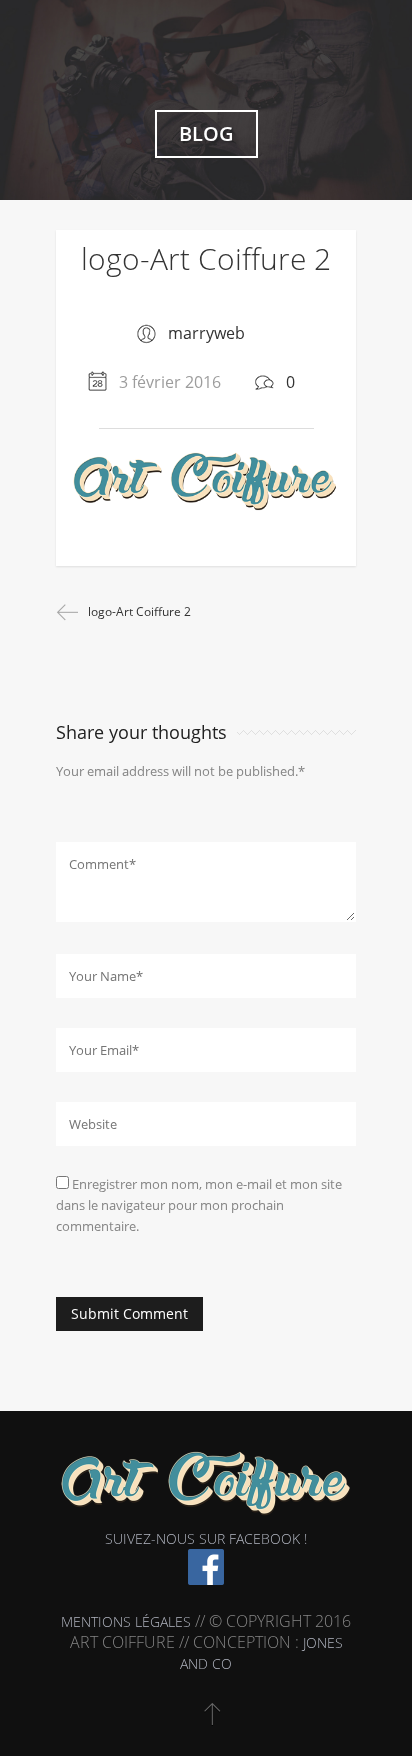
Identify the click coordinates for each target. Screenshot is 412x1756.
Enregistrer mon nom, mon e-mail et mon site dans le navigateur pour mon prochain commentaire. (199, 1205)
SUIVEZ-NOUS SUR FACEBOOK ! (206, 1538)
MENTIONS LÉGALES (126, 1621)
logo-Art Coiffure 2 (206, 258)
